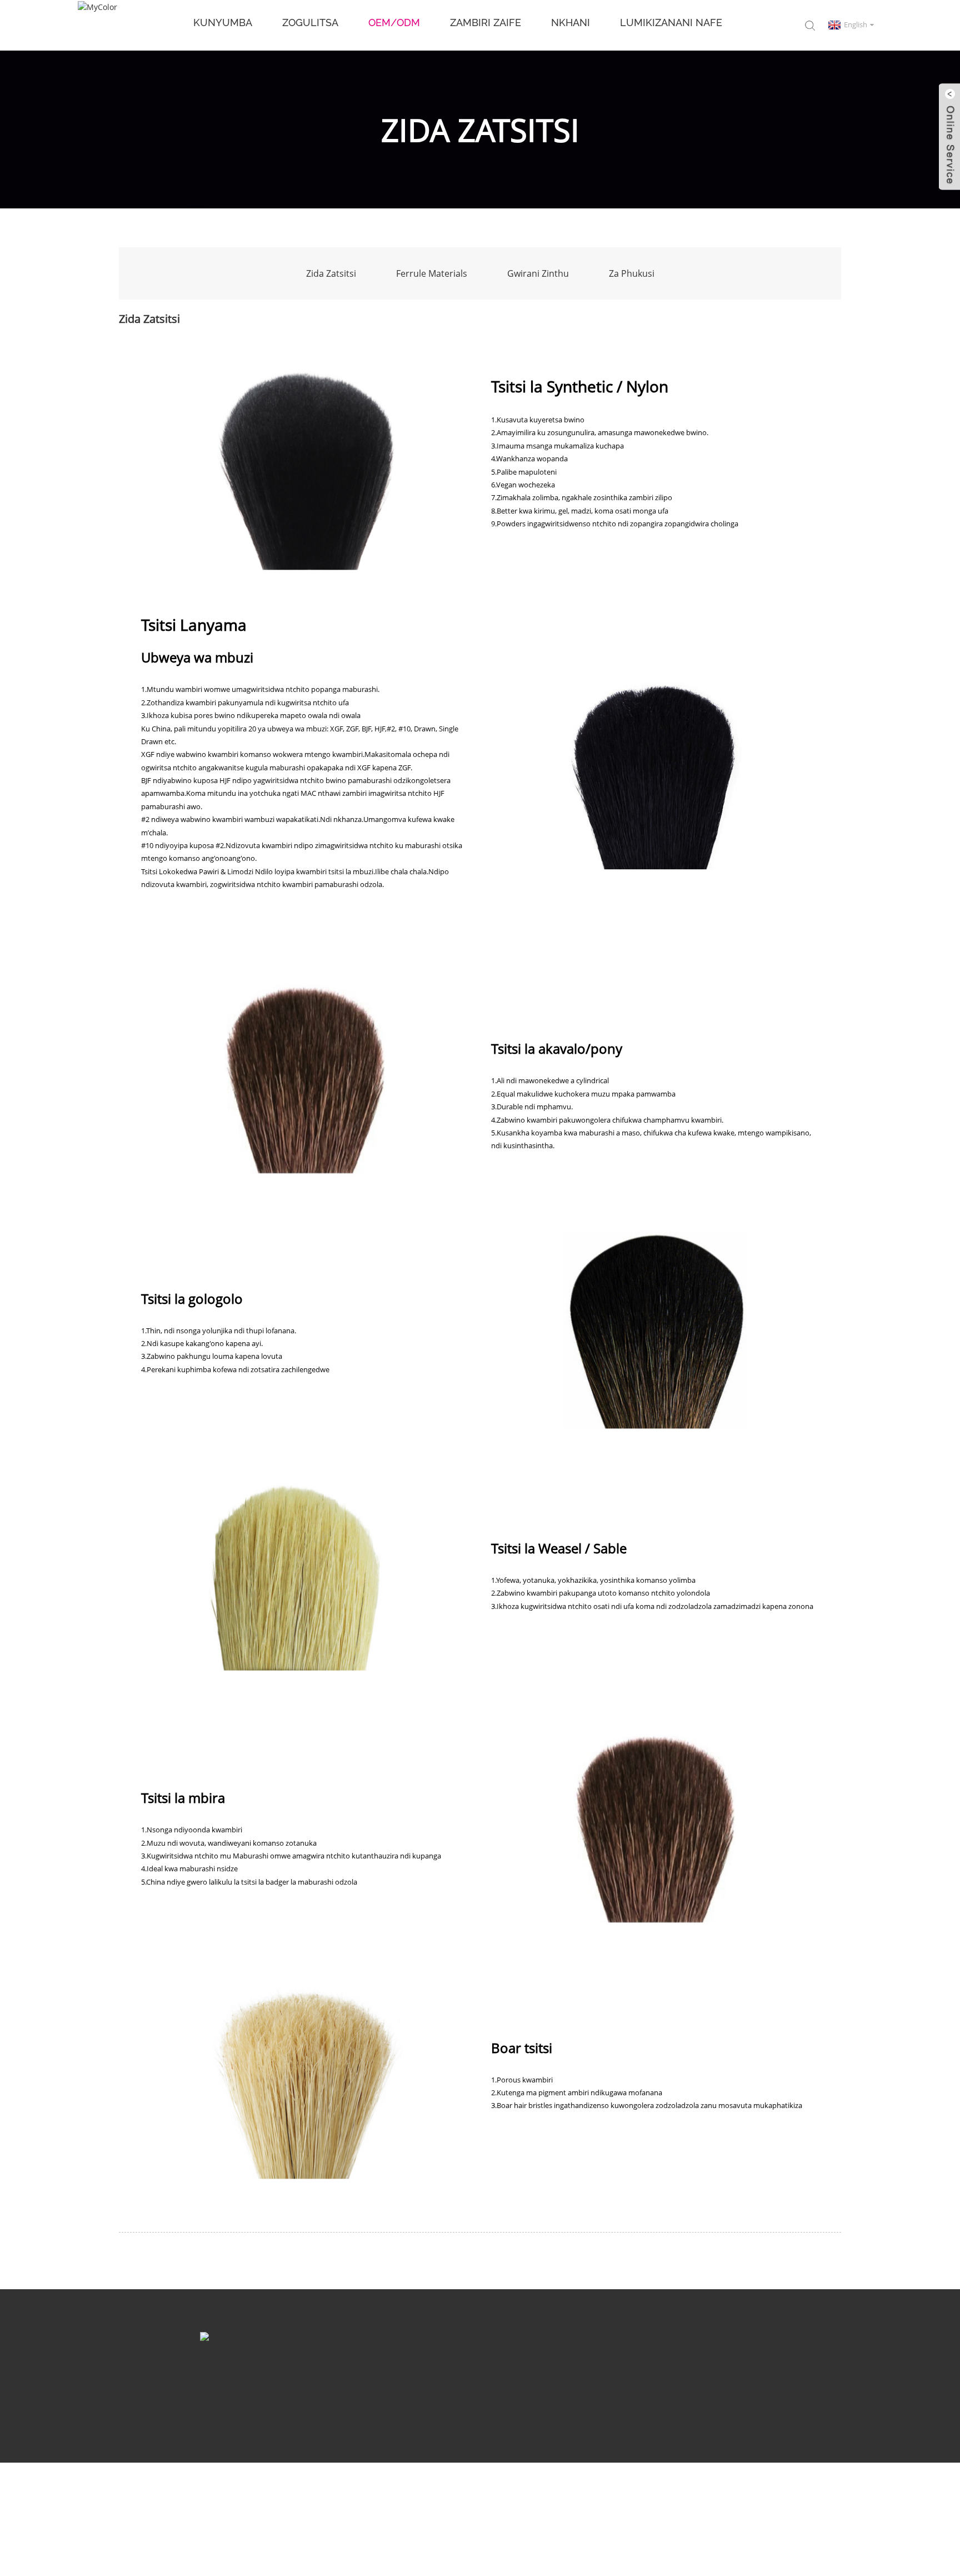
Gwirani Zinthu (538, 273)
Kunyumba (223, 23)
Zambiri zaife (486, 23)
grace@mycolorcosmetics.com (301, 2393)
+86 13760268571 (543, 2393)
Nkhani (571, 23)
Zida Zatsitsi (331, 273)
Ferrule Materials (432, 273)
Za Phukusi (632, 273)
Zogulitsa (310, 23)
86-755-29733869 (435, 2393)
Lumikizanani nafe (671, 23)
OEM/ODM (394, 23)
